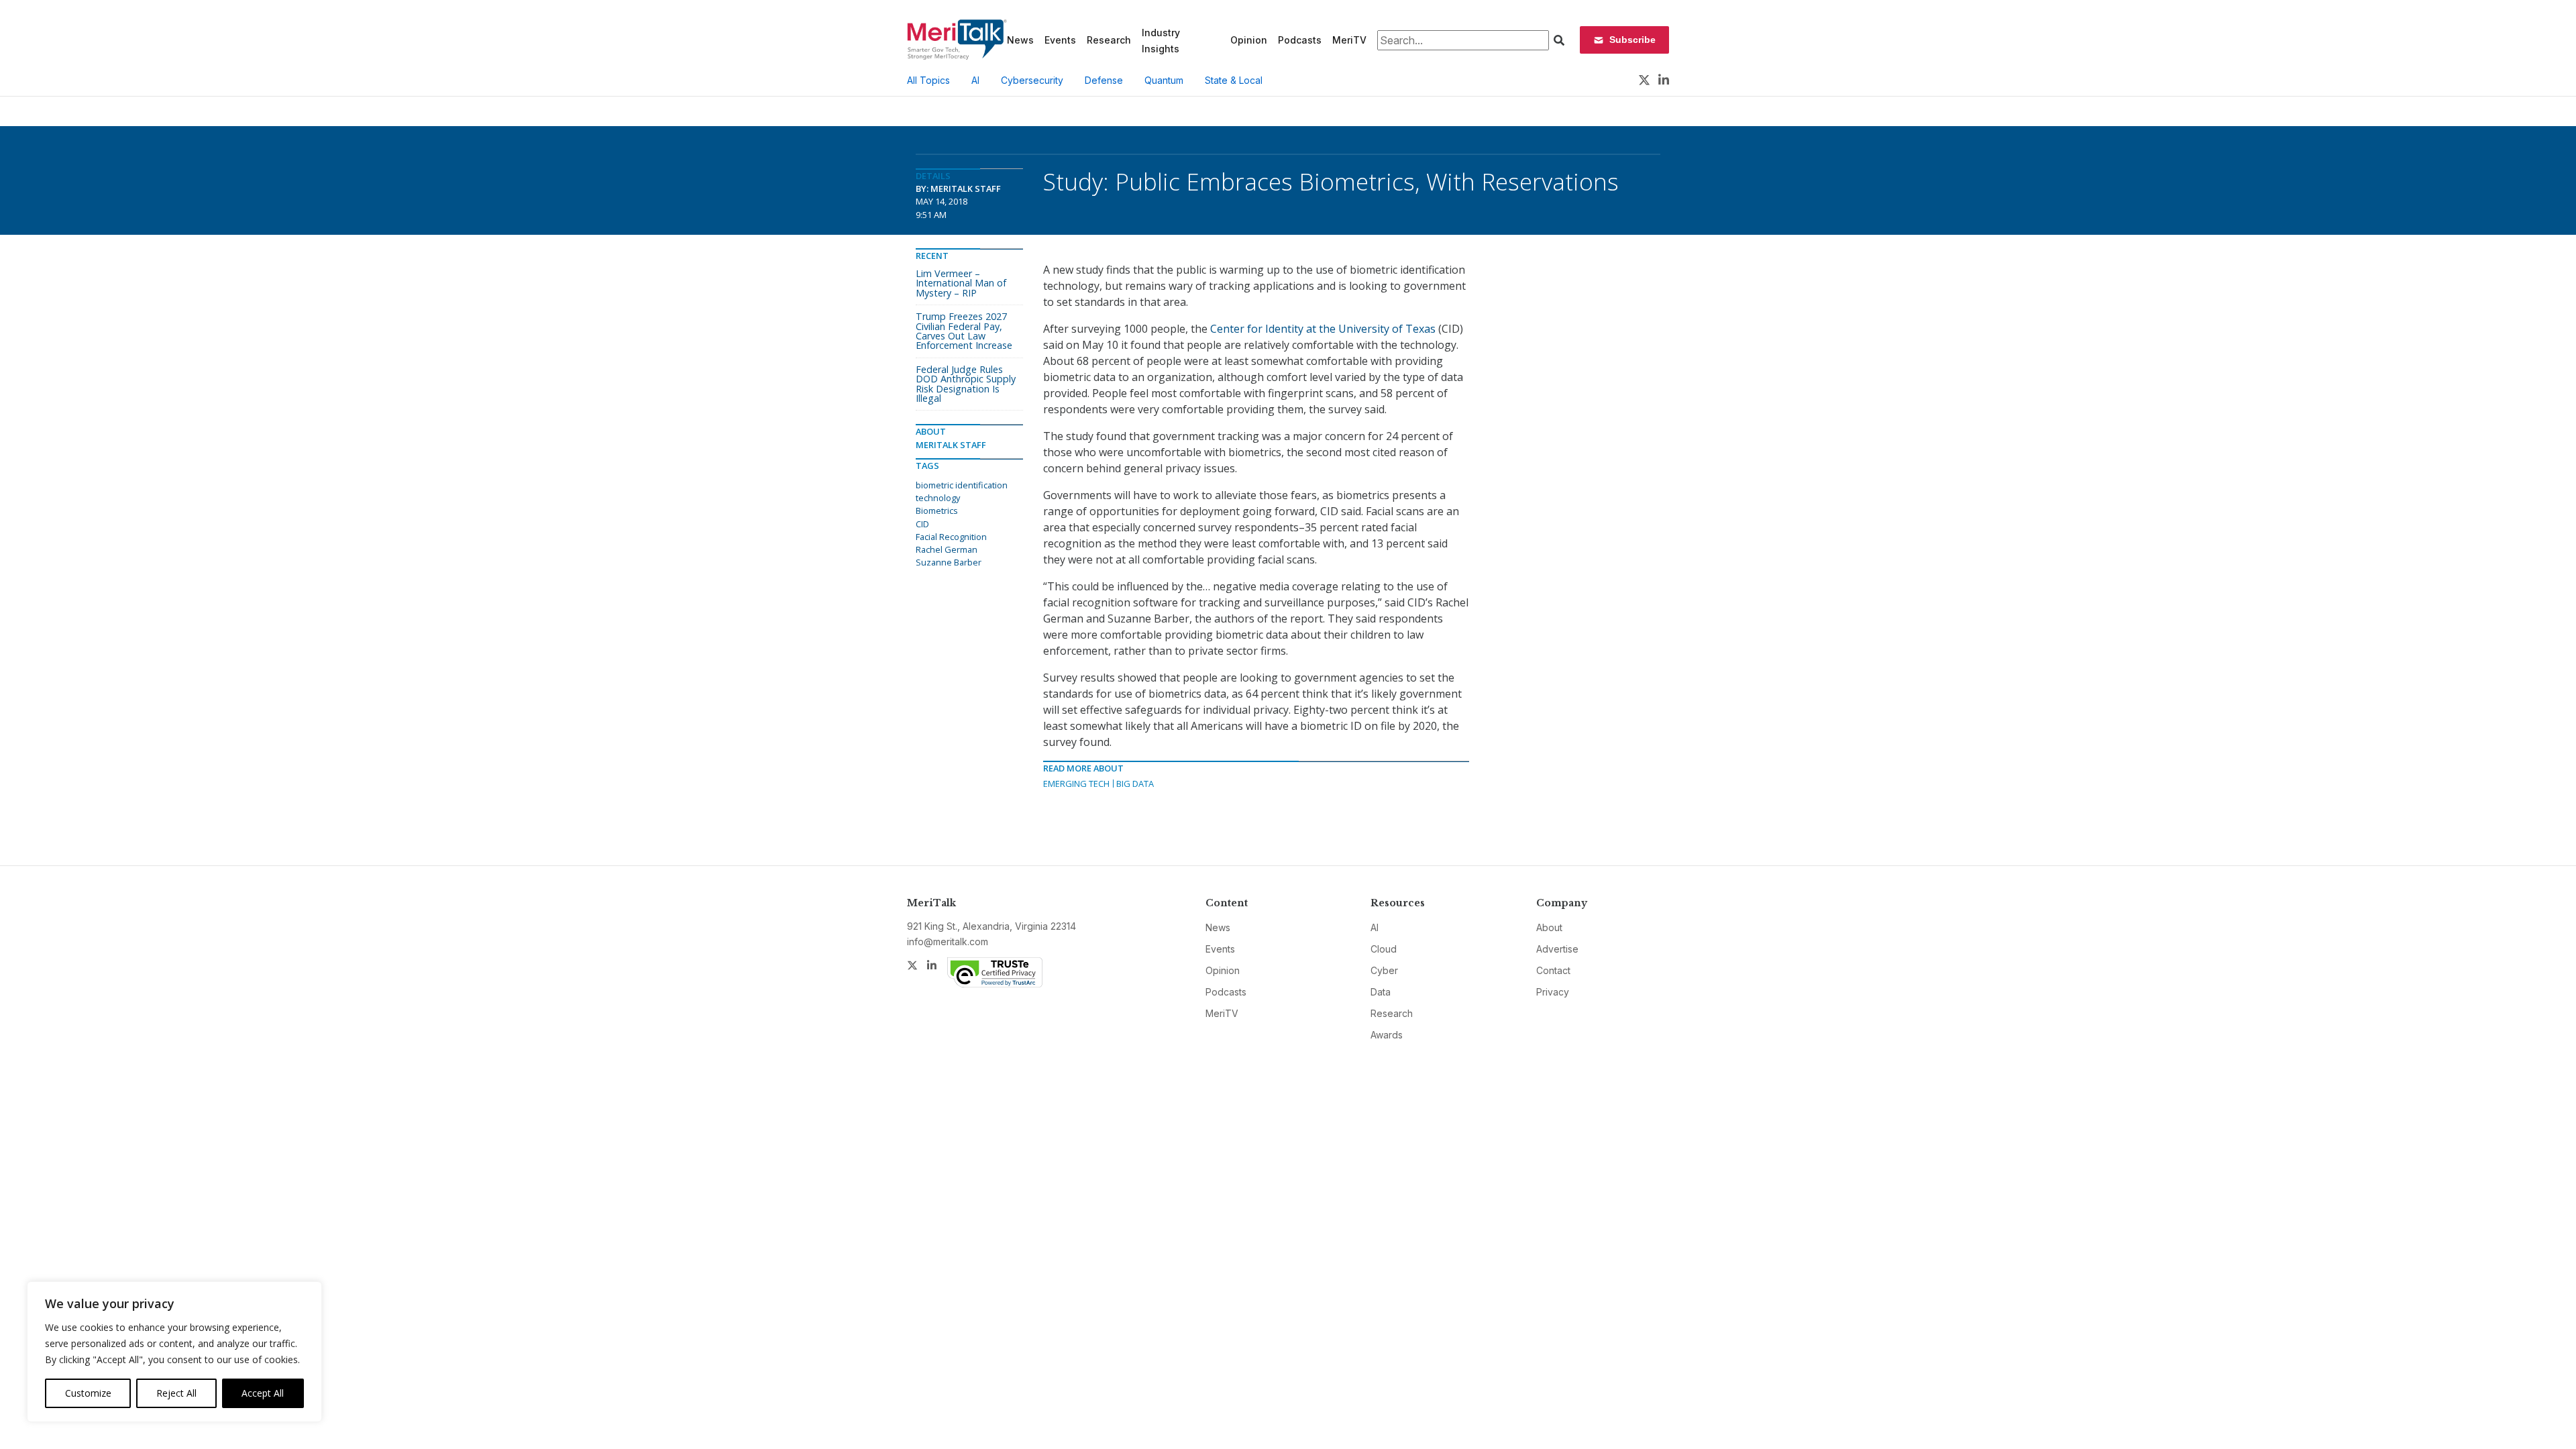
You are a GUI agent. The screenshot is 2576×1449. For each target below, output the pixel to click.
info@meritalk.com (948, 942)
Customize (88, 1393)
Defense (1104, 80)
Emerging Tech (1076, 784)
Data (1381, 992)
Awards (1387, 1035)
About (1549, 927)
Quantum (1164, 80)
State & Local (1234, 80)
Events (1060, 40)
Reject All (176, 1393)
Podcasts (1300, 40)
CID (922, 524)
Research (1109, 40)
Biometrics (937, 511)
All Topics (928, 80)
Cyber (1384, 970)
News (1020, 40)
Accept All (263, 1393)
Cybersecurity (1032, 80)
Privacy (1553, 992)
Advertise (1557, 949)
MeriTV (1349, 40)
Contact (1553, 970)
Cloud (1384, 949)
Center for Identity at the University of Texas (1323, 329)
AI (975, 80)
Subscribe (1632, 40)
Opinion (1249, 40)
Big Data (1135, 784)
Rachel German (947, 549)
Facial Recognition (951, 537)
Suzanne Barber (949, 562)
